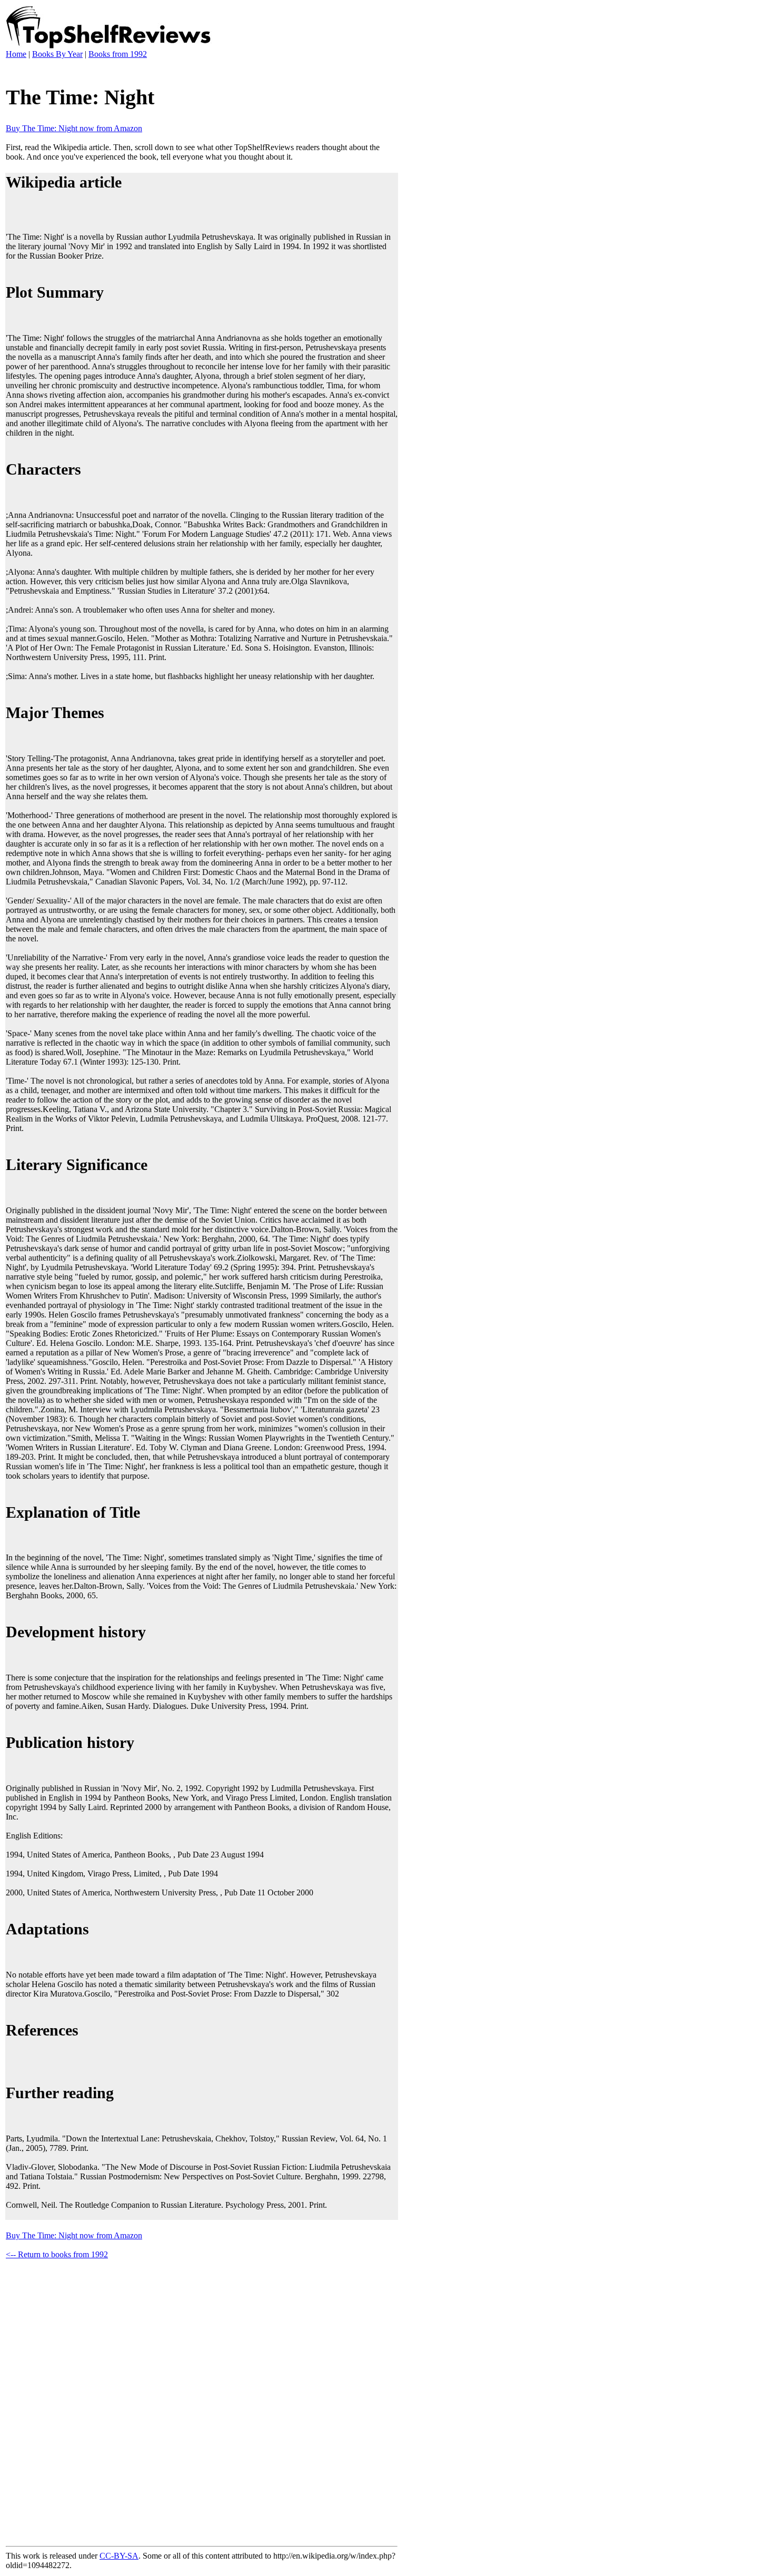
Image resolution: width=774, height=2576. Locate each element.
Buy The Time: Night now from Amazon (74, 128)
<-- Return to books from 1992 (57, 2254)
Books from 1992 (118, 54)
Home (16, 54)
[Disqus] (202, 2401)
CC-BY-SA (119, 2556)
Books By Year (57, 54)
